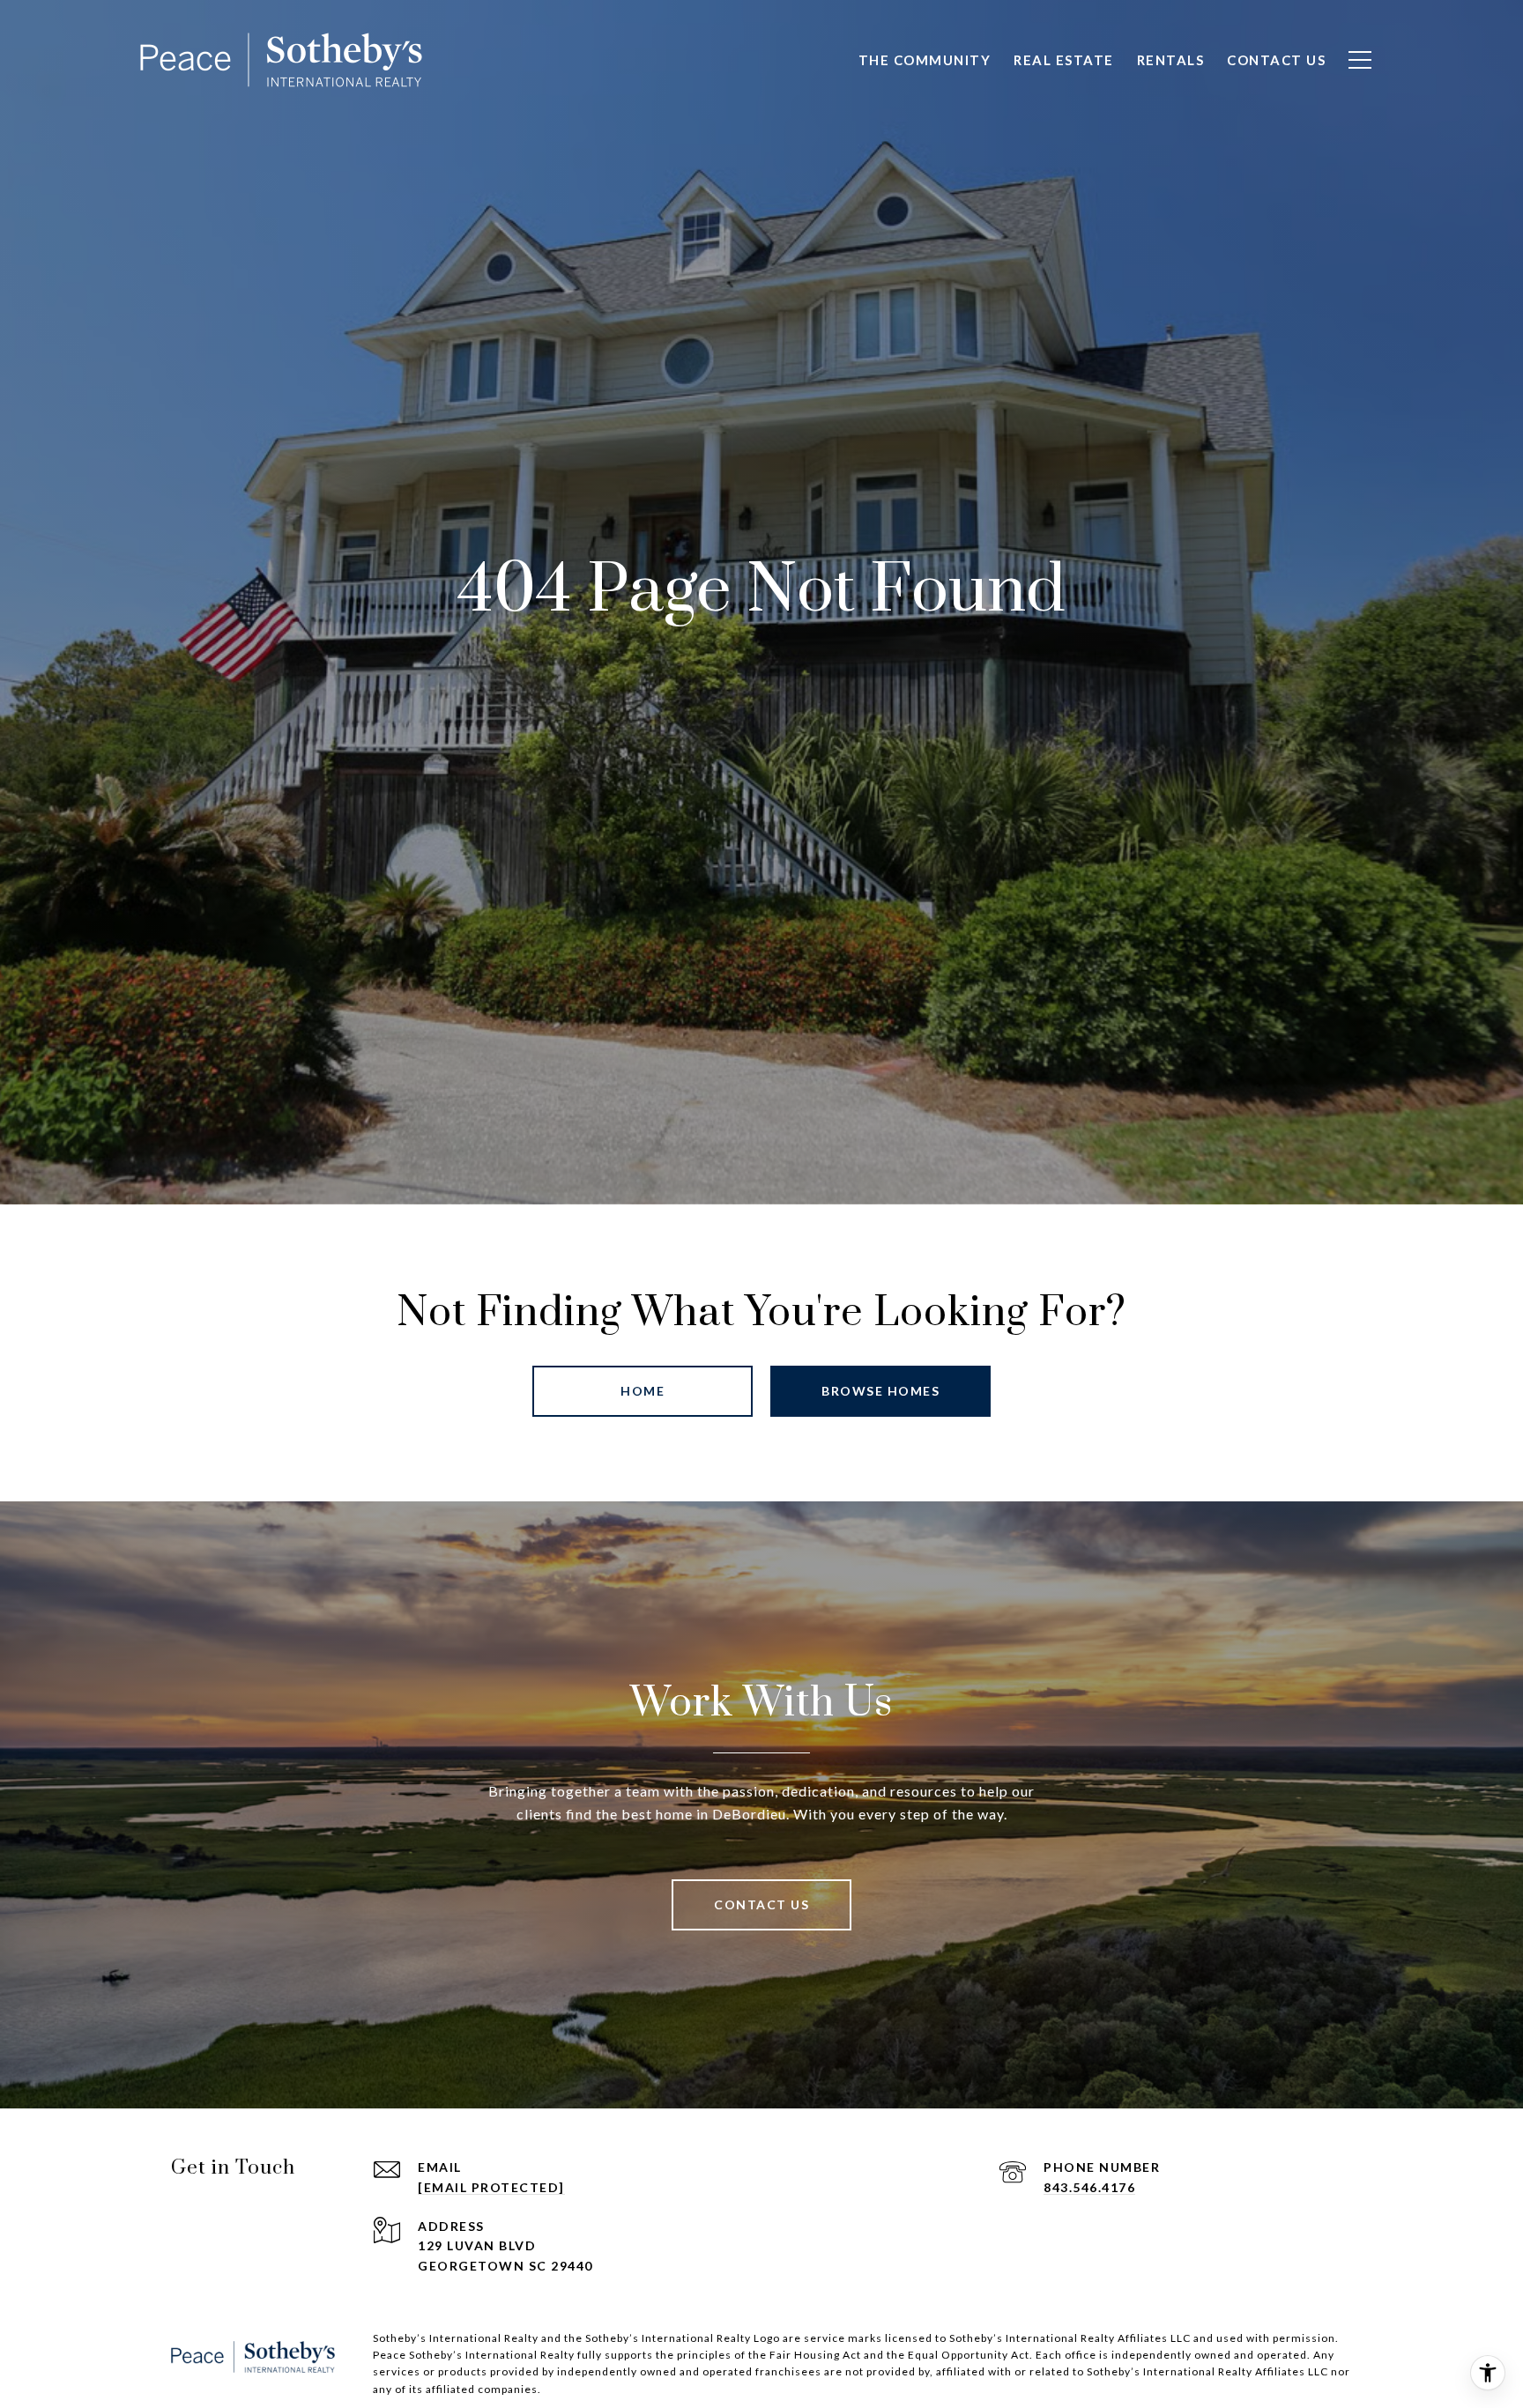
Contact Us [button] (761, 1904)
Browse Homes (880, 1391)
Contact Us (1276, 60)
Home (643, 1391)
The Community (925, 60)
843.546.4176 (1089, 2187)
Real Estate (1064, 60)
